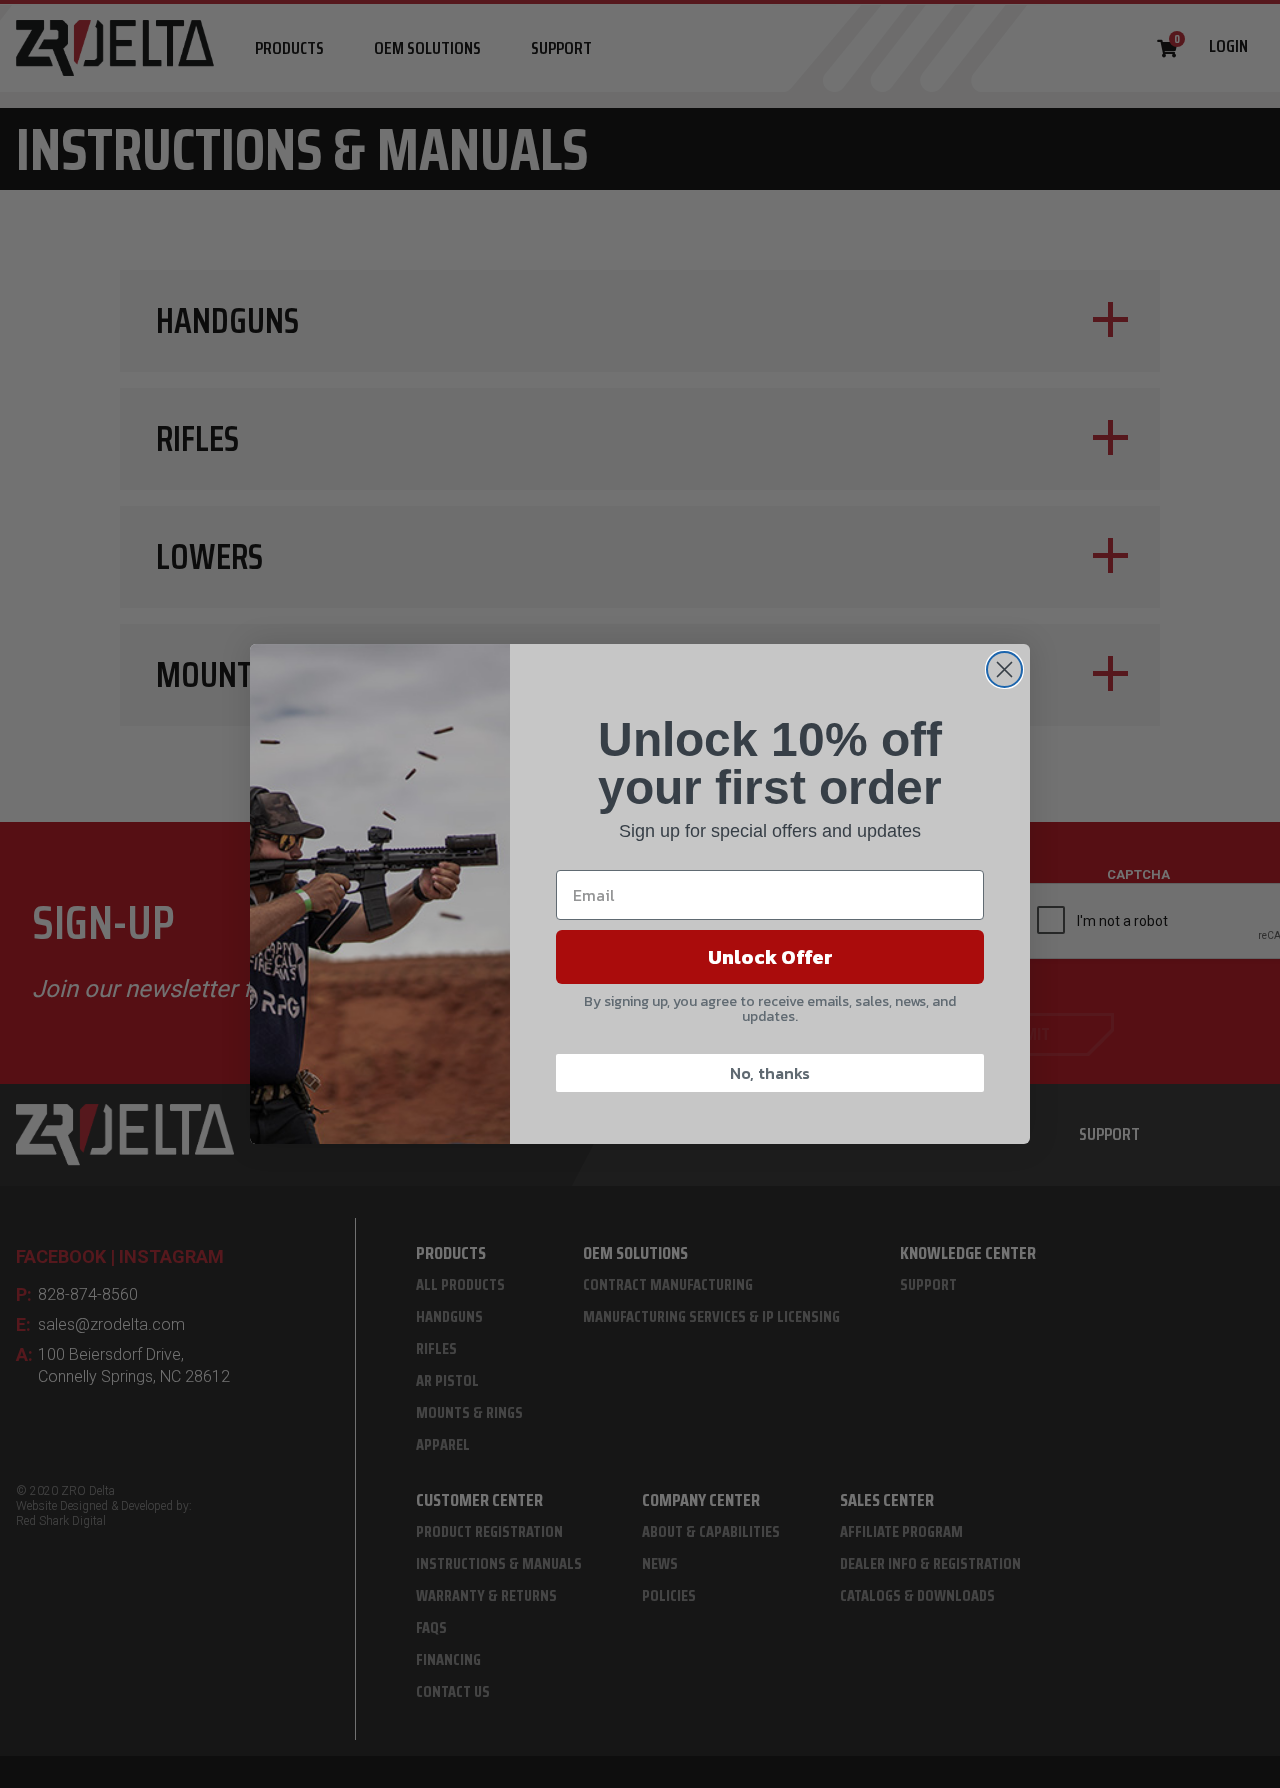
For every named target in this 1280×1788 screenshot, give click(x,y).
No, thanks (770, 1073)
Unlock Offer (770, 957)
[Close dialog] (1004, 669)
